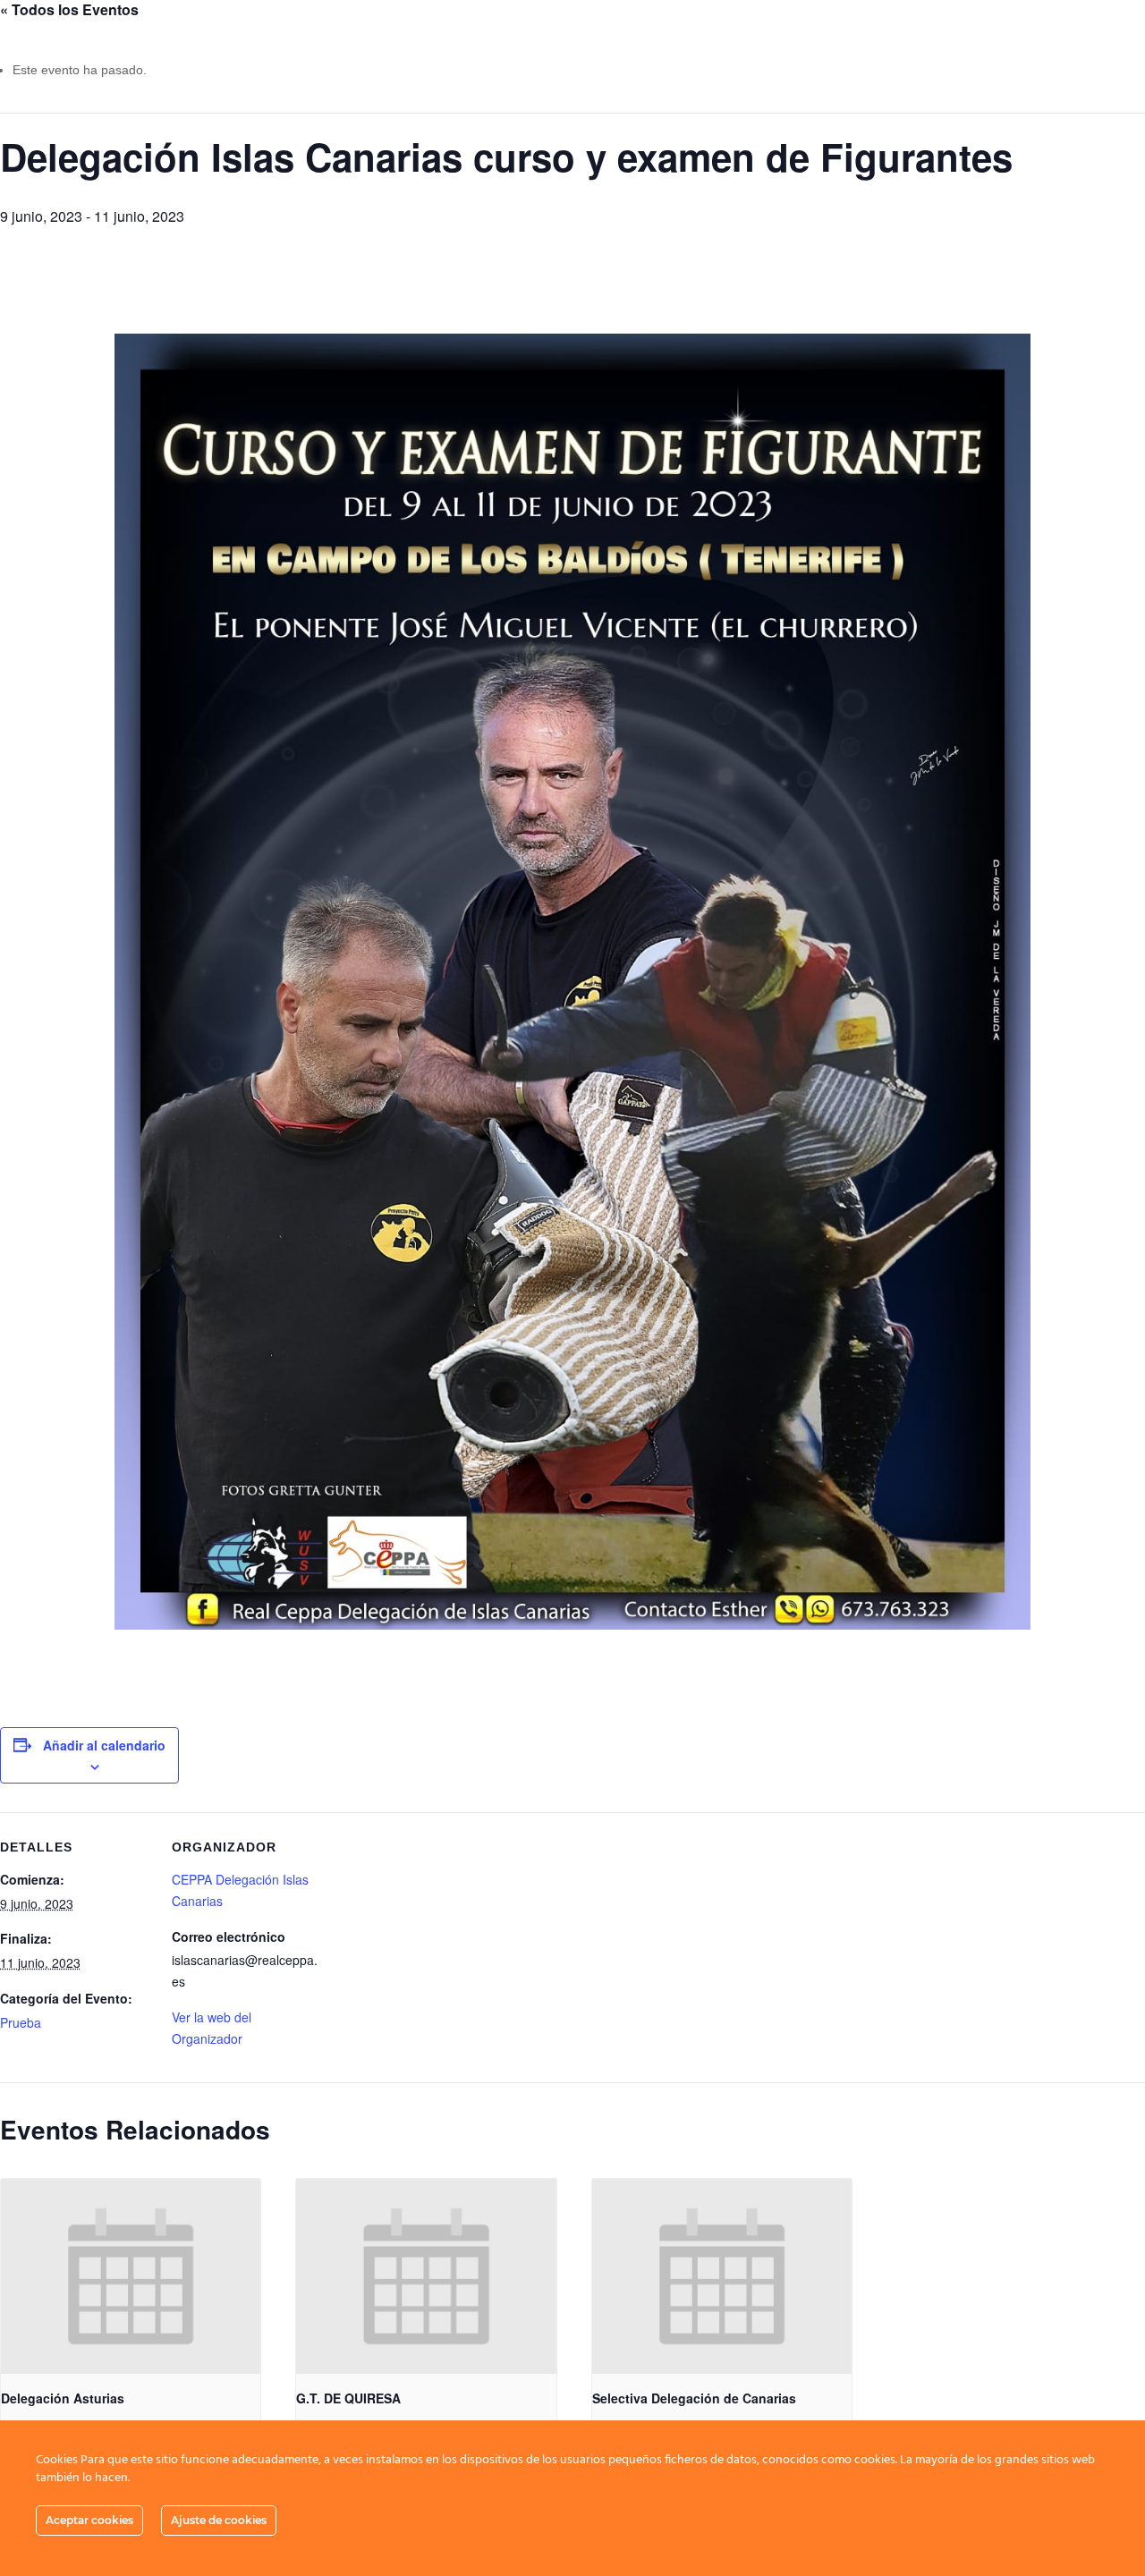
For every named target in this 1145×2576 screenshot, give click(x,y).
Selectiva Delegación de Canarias (694, 2398)
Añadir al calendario (104, 1745)
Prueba (21, 2022)
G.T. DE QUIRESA (348, 2398)
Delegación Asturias (63, 2398)
